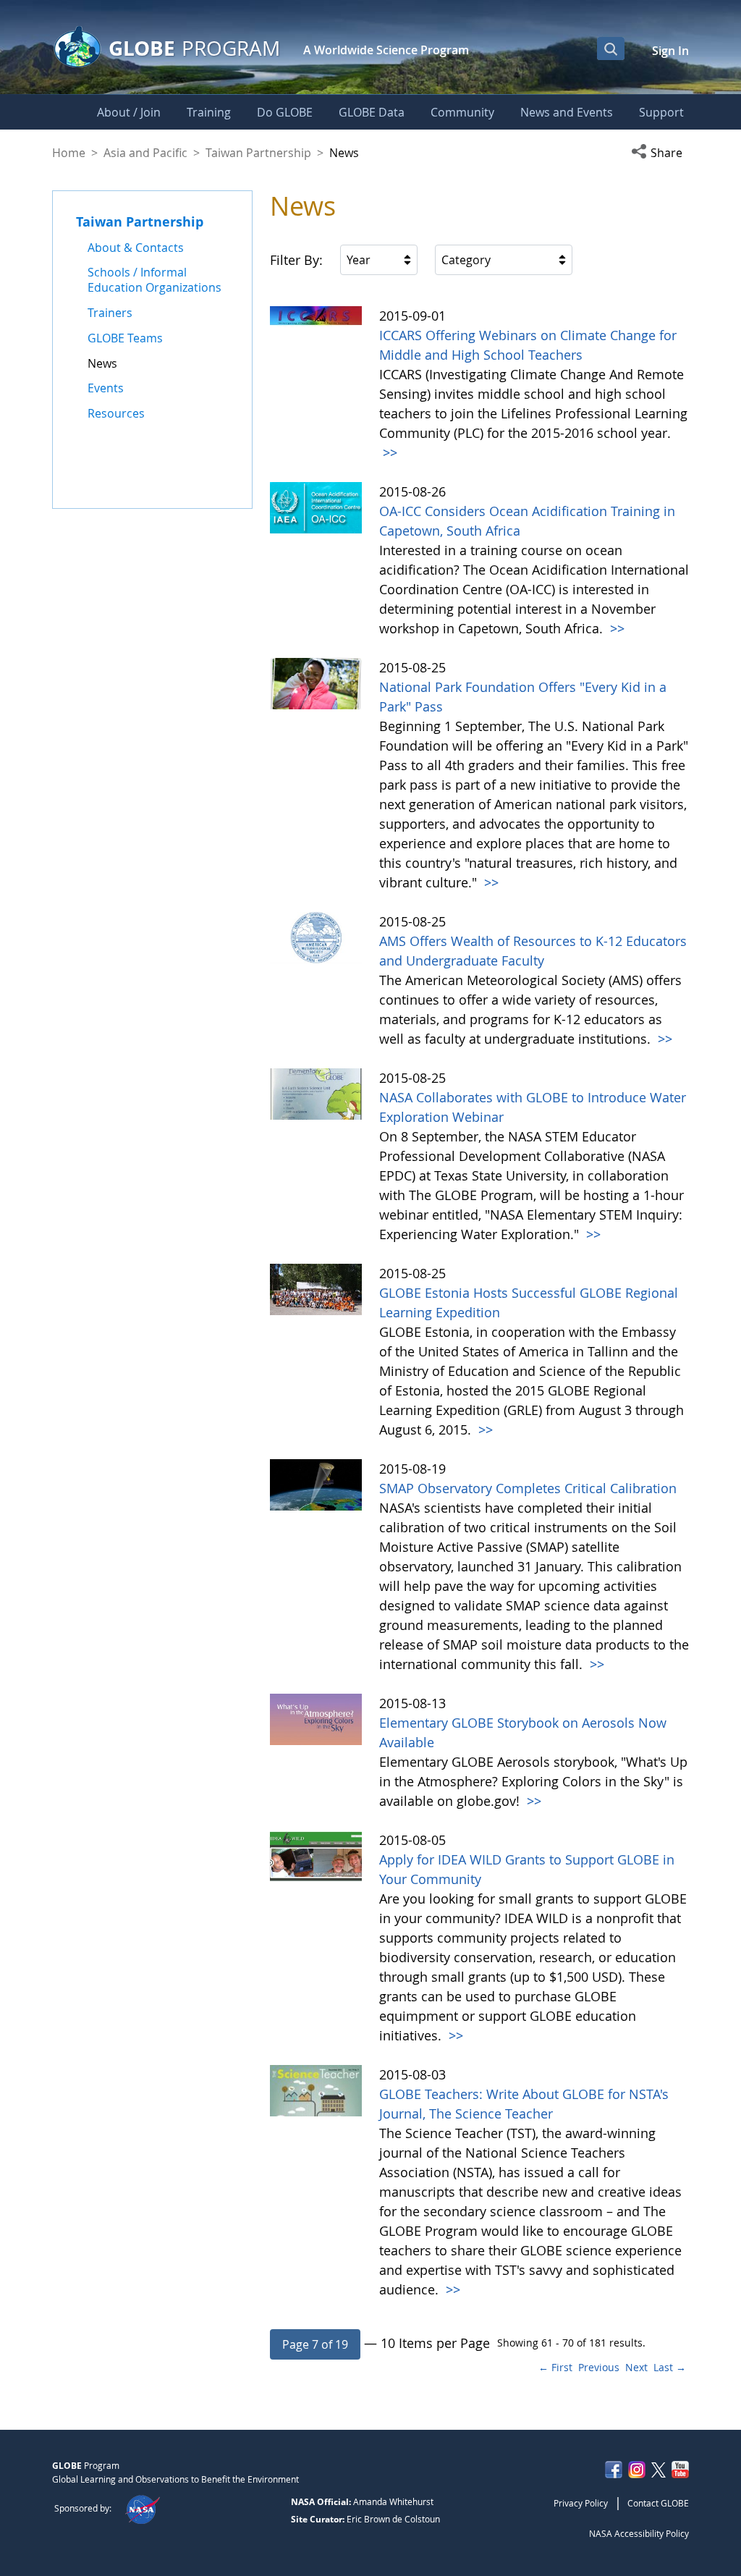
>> (388, 452)
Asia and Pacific (145, 153)
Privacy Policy (581, 2503)
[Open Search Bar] (611, 48)
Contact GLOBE (658, 2503)
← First (555, 2367)
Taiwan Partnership (258, 153)
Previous (599, 2367)
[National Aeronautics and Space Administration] (142, 2508)
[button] (660, 153)
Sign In (670, 51)
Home (69, 153)
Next (636, 2367)
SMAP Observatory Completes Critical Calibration (528, 1488)
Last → (670, 2367)
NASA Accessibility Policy (639, 2533)
